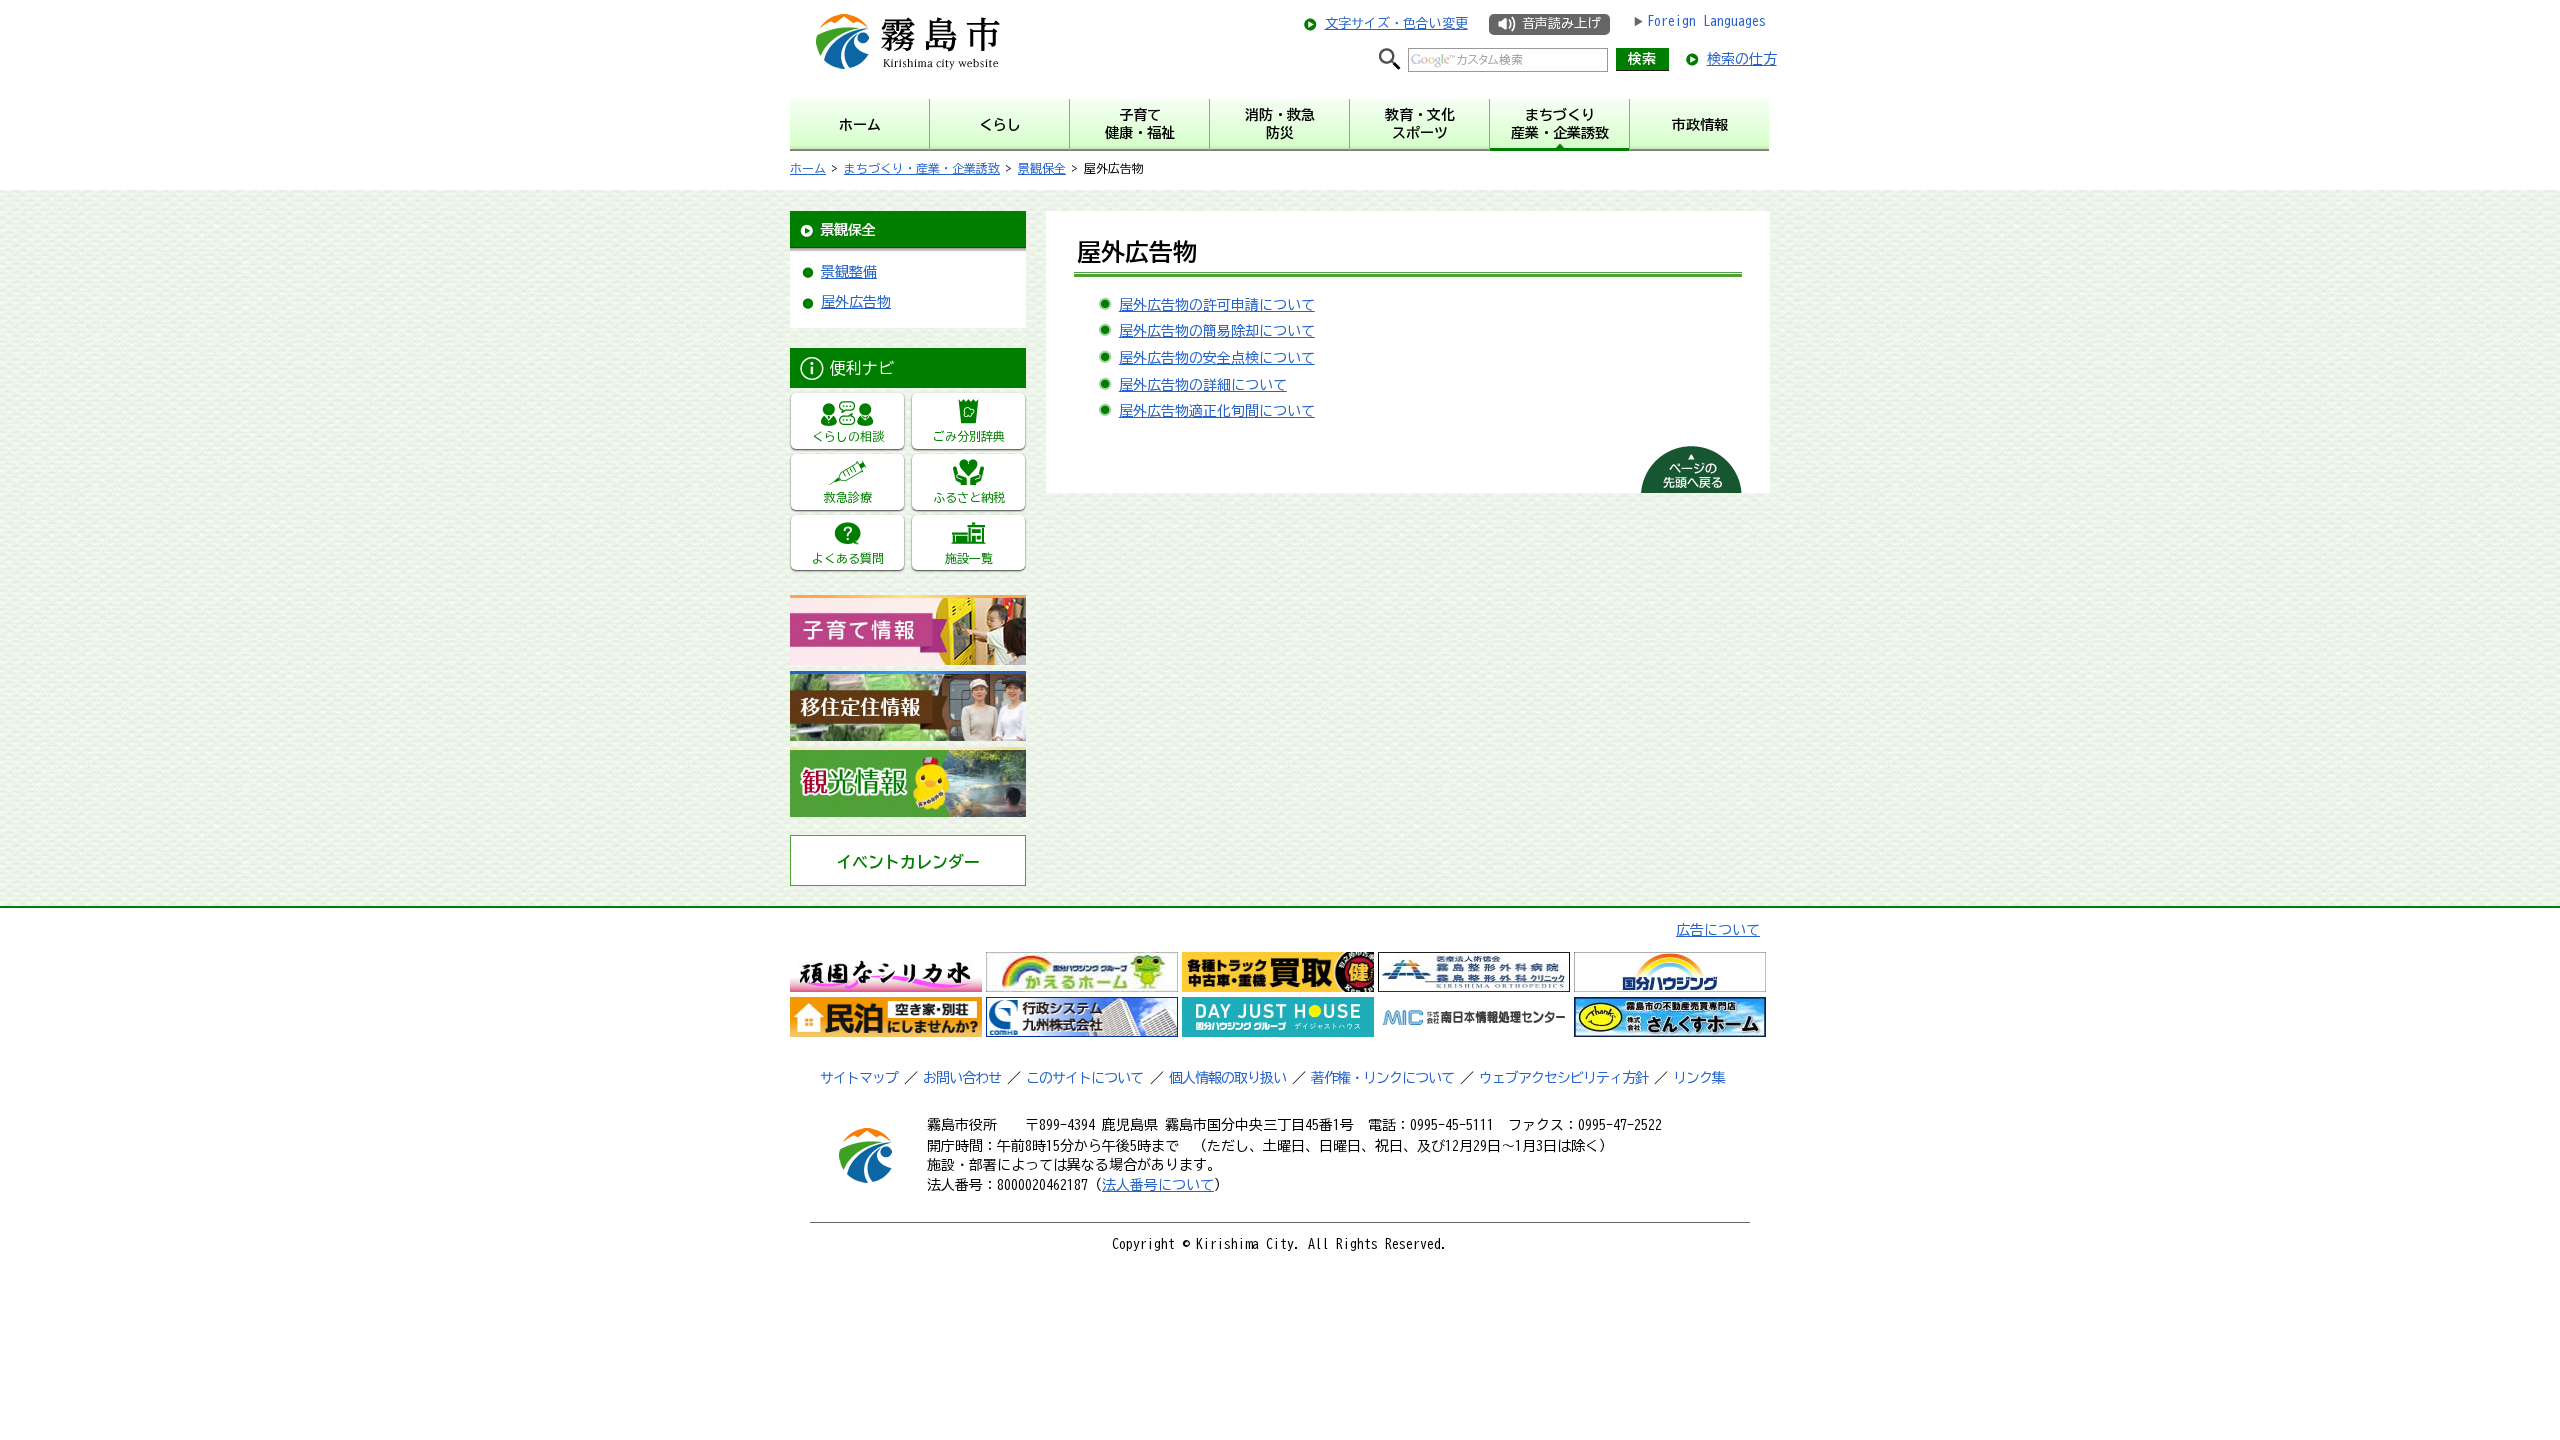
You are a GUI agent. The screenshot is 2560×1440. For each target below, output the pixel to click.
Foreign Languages (1706, 21)
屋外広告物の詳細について (1203, 385)
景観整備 (849, 272)
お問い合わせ (962, 1078)
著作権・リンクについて (1382, 1078)
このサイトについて (1084, 1078)
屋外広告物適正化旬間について (1217, 411)
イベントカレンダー (908, 862)
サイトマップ (859, 1078)
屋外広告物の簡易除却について (1217, 331)
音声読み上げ (1561, 23)
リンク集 (1699, 1078)
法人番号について (1158, 1185)
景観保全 (1042, 168)
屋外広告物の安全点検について (1217, 358)
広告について (1718, 930)
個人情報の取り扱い (1227, 1078)
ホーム (808, 168)
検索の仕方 (1742, 59)
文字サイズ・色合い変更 (1396, 23)
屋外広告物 (856, 302)
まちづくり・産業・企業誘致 (922, 168)
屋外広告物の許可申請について (1217, 305)
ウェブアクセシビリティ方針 (1563, 1078)
